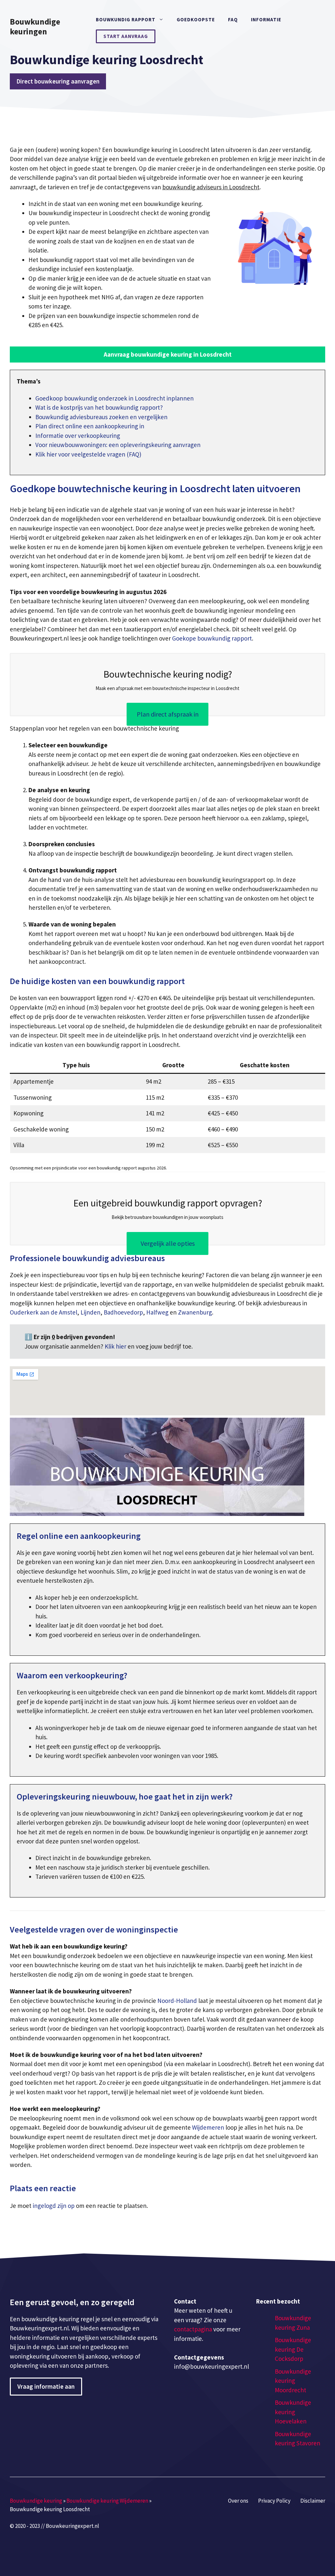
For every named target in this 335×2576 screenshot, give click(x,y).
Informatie (266, 19)
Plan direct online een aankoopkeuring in (90, 426)
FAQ (233, 19)
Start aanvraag (126, 36)
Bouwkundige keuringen (35, 27)
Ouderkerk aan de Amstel (44, 1312)
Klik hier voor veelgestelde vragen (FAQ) (88, 454)
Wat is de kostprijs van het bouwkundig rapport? (99, 407)
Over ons (238, 2501)
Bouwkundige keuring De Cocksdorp (293, 2349)
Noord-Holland (177, 2001)
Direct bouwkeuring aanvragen (58, 81)
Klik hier (116, 1346)
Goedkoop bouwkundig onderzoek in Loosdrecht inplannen (115, 398)
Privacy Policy (274, 2501)
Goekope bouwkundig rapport (212, 638)
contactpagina (193, 2329)
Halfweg (157, 1312)
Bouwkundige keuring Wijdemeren (107, 2501)
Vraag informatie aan (46, 2386)
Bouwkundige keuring (36, 2501)
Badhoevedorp (123, 1312)
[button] (167, 355)
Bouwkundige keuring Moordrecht (293, 2381)
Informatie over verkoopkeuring (78, 436)
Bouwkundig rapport (126, 19)
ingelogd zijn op (54, 2206)
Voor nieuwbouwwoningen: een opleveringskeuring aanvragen (118, 445)
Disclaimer (313, 2501)
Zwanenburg (195, 1312)
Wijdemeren (208, 2127)
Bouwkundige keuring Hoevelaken (293, 2412)
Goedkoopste (196, 19)
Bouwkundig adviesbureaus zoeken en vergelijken (101, 417)
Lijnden (90, 1312)
